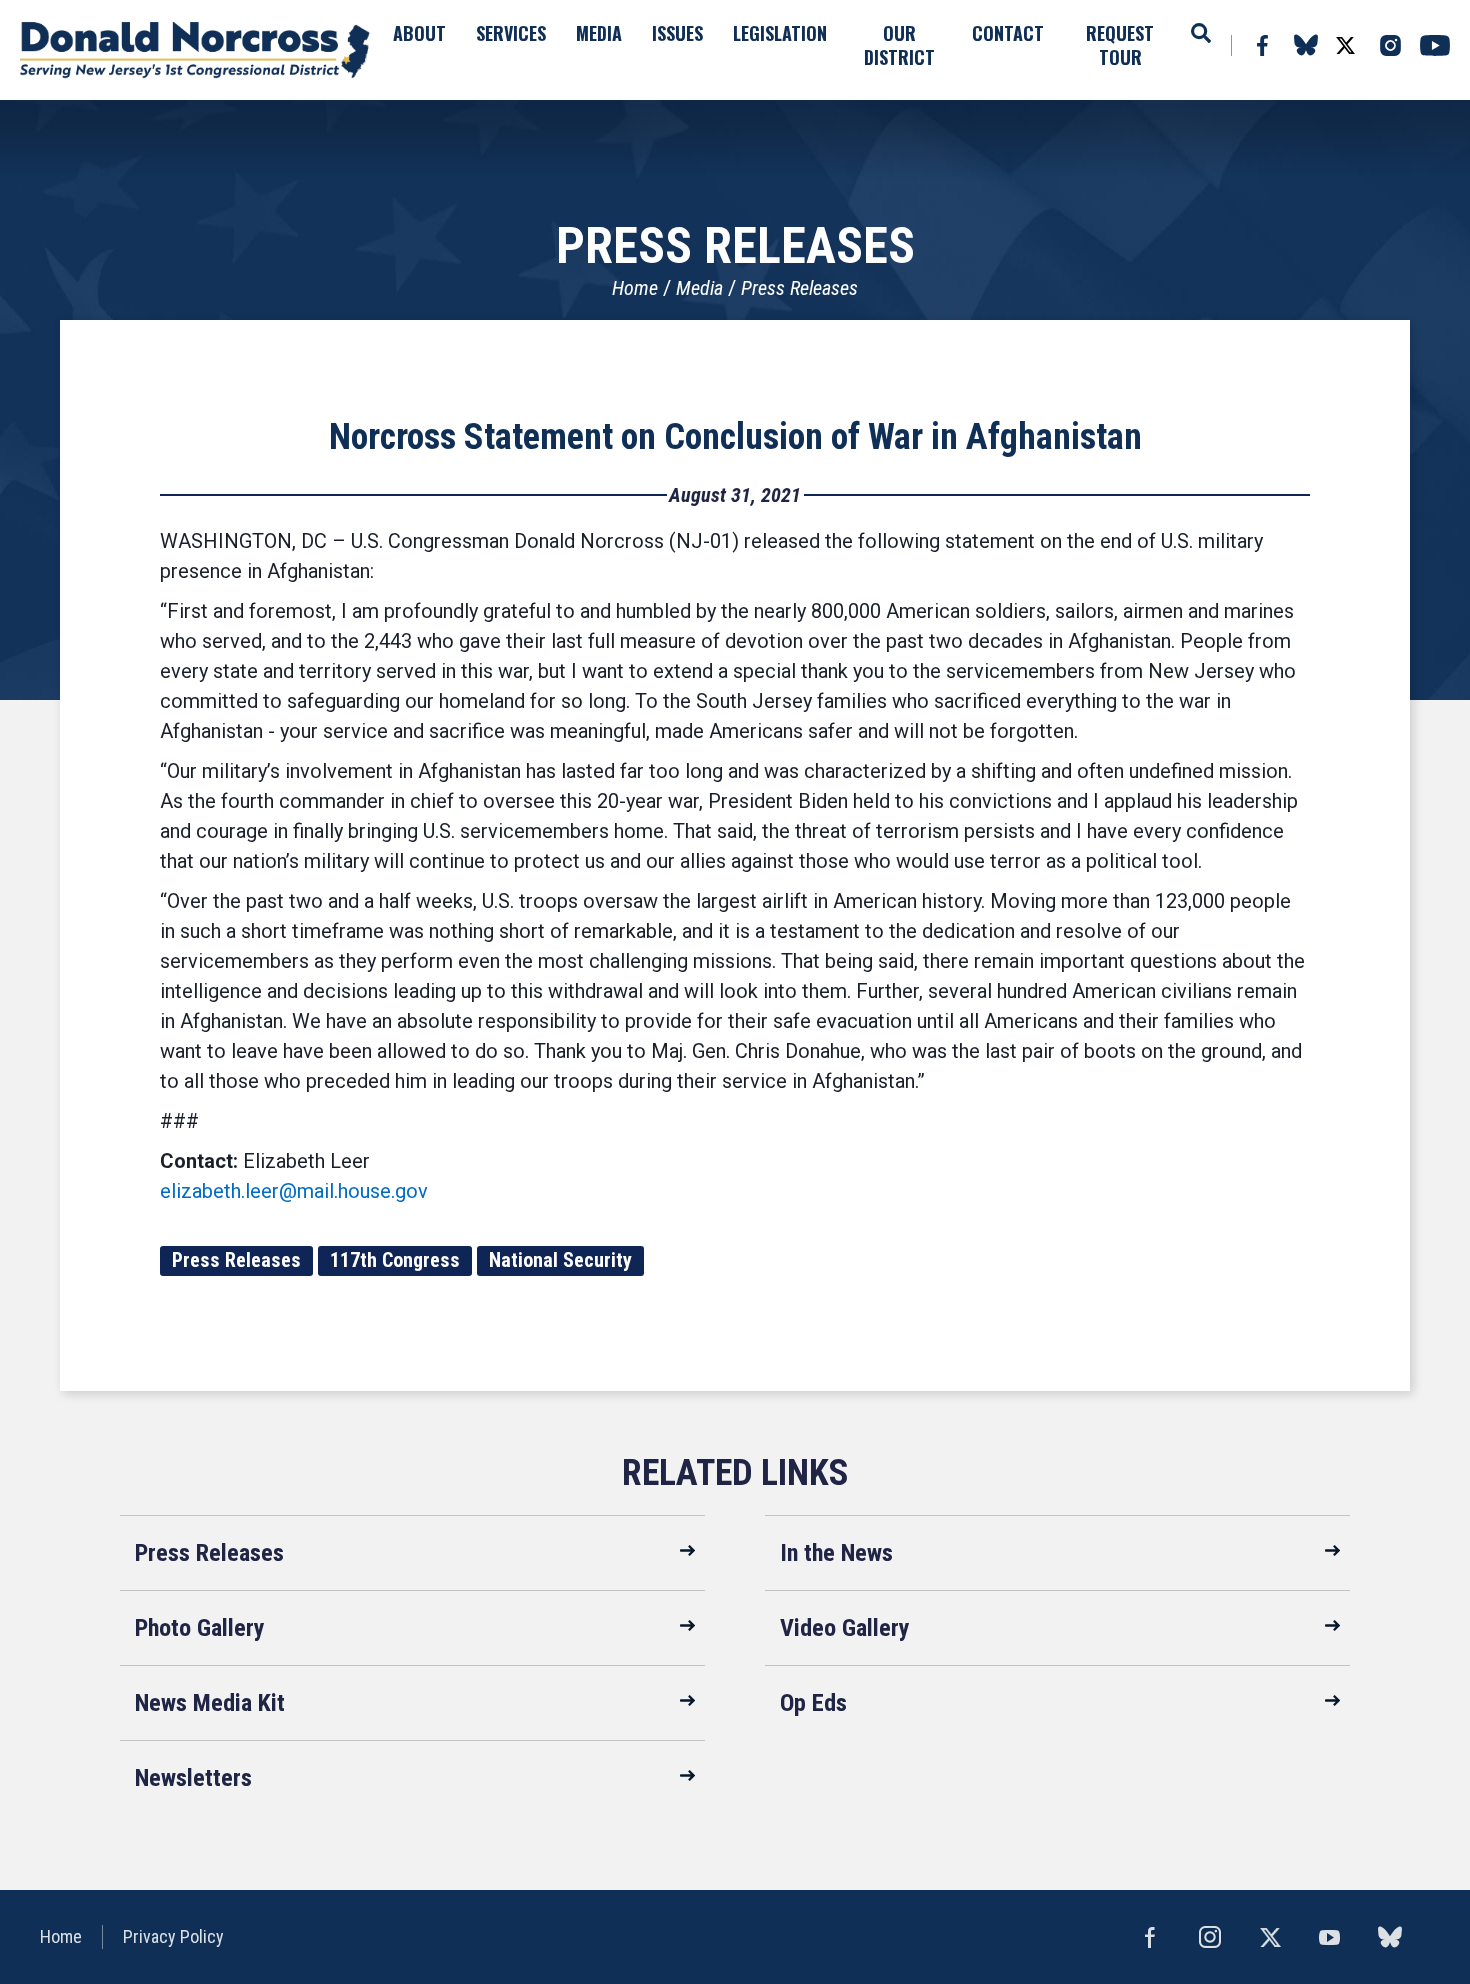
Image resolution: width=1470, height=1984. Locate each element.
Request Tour (1120, 45)
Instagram (1390, 45)
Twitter (1345, 45)
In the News (836, 1553)
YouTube (1435, 45)
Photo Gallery (200, 1628)
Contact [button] (1008, 33)
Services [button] (511, 33)
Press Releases (799, 288)
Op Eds (813, 1703)
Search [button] (1201, 33)
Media (699, 288)
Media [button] (599, 33)
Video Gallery (845, 1628)
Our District (899, 45)
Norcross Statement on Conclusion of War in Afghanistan (735, 437)
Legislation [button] (780, 33)
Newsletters (193, 1778)
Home (635, 288)
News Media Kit (210, 1703)
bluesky (1305, 45)
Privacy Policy (173, 1936)
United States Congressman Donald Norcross (195, 50)
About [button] (419, 33)
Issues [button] (677, 33)
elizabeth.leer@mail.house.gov (294, 1191)
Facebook (1261, 45)
